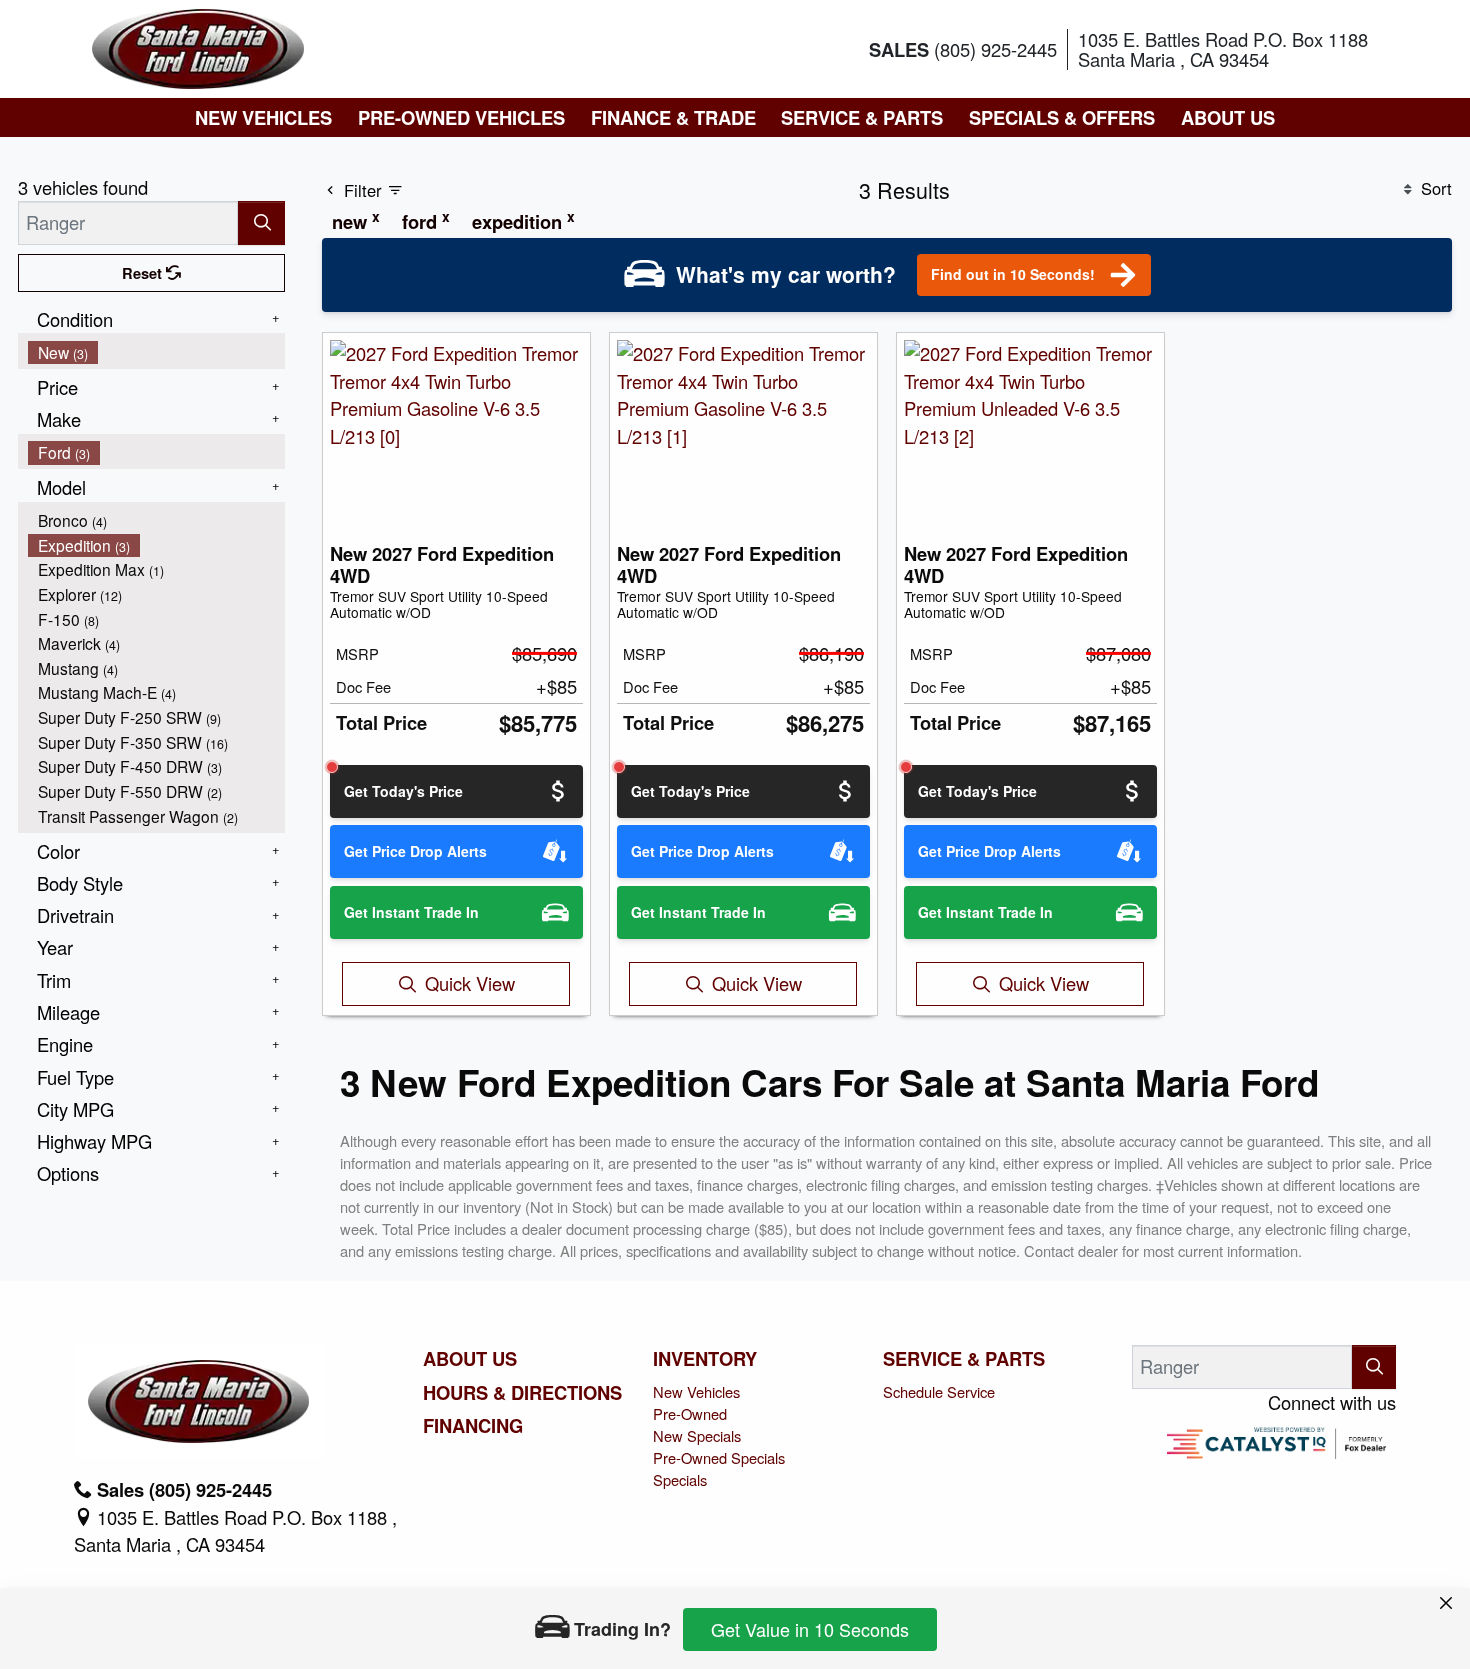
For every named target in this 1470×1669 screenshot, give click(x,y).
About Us (470, 1359)
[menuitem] (157, 352)
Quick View (470, 983)
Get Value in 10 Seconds (810, 1629)
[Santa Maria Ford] (198, 46)
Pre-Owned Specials (719, 1457)
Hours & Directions (522, 1393)
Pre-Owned (690, 1413)
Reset (144, 273)
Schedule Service (939, 1391)
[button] (263, 117)
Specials (680, 1479)
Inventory (705, 1359)
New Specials (697, 1435)
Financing (473, 1426)
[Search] (261, 222)
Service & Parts (964, 1359)
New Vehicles (696, 1391)
